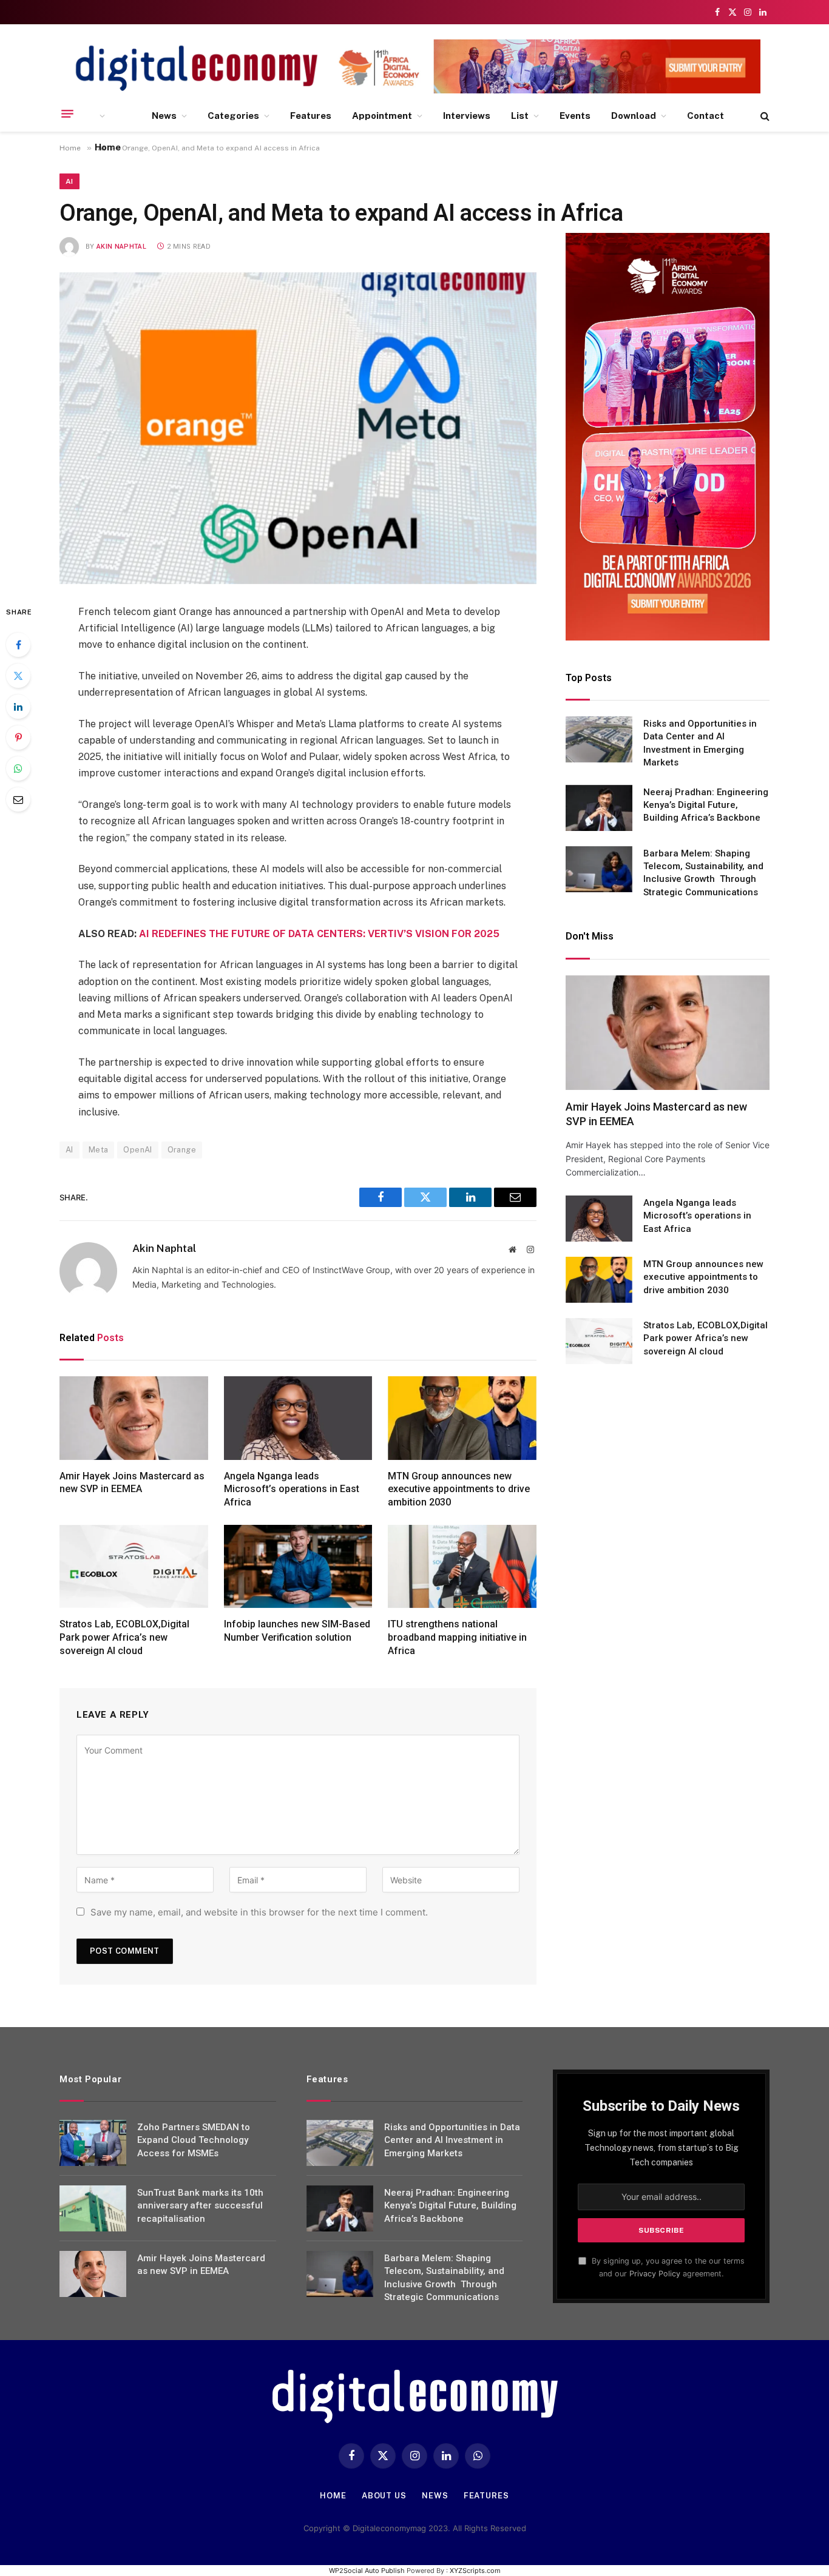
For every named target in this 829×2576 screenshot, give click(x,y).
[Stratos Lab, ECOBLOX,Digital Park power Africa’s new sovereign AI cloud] (134, 1567)
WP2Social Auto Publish (367, 2571)
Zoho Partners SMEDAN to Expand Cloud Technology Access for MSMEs (194, 2140)
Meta (99, 1150)
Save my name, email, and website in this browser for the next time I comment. (259, 1912)
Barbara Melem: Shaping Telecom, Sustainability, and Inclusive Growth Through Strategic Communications (703, 873)
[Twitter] (18, 676)
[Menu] (67, 114)
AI (69, 181)
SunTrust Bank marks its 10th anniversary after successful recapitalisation (200, 2206)
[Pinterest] (18, 738)
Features (311, 116)
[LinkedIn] (18, 707)
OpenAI (137, 1150)
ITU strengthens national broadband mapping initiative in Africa (457, 1637)
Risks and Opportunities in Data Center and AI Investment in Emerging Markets (700, 743)
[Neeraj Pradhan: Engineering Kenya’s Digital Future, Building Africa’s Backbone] (599, 808)
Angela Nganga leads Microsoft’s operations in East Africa (292, 1489)
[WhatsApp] (18, 768)
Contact (705, 116)
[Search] (764, 116)
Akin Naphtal (121, 247)
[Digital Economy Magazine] (197, 68)
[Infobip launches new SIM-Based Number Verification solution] (298, 1567)
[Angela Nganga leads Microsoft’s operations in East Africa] (298, 1418)
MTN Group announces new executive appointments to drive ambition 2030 (459, 1489)
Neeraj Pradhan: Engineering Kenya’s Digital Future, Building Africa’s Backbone (706, 805)
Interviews (467, 116)
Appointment (382, 116)
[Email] (18, 799)
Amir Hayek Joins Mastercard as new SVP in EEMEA (132, 1483)
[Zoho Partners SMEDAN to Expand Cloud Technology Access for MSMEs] (93, 2143)
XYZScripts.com (475, 2571)
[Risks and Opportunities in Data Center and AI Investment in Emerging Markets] (599, 739)
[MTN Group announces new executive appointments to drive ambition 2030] (462, 1418)
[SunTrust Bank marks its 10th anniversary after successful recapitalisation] (93, 2208)
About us (384, 2496)
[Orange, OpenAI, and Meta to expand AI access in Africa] (298, 428)
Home (333, 2496)
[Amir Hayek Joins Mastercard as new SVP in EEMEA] (134, 1418)
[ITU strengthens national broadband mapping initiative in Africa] (462, 1567)
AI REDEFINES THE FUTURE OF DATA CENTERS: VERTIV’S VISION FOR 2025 (319, 934)
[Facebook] (18, 645)
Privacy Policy (655, 2274)
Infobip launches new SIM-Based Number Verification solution (297, 1631)
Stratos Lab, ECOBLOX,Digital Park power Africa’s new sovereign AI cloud (124, 1637)
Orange (182, 1150)
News (164, 116)
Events (575, 116)
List (520, 116)
